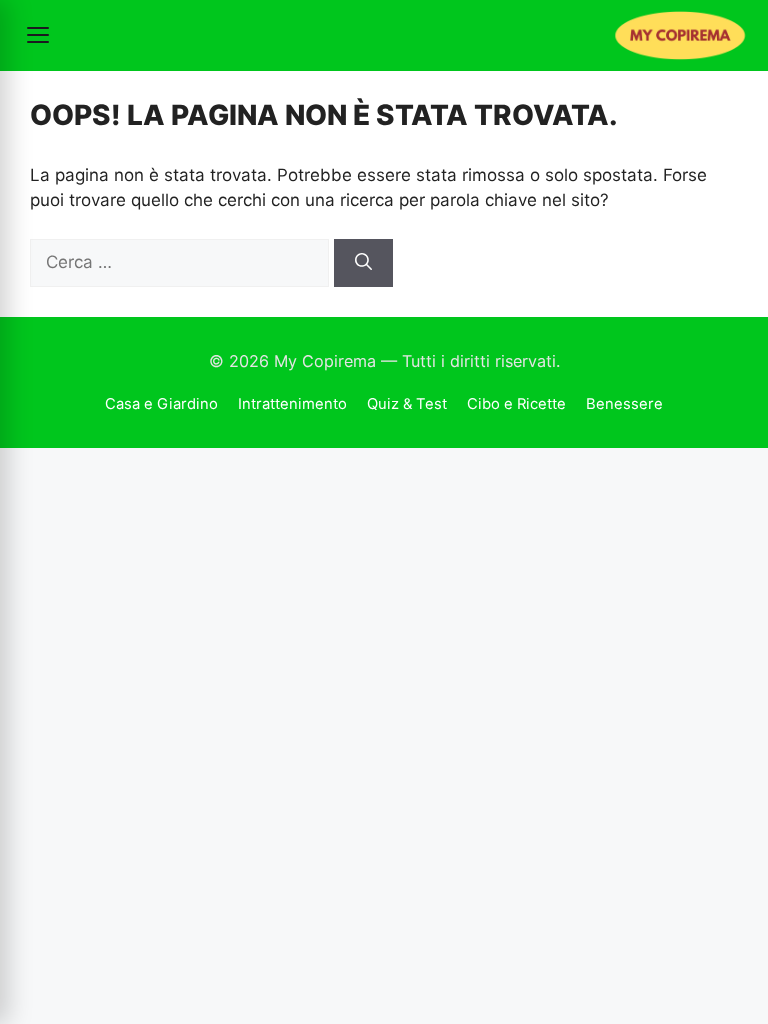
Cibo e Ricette (516, 404)
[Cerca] (363, 263)
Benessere (624, 404)
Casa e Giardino (161, 404)
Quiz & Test (407, 404)
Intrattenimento (292, 404)
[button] (38, 35)
